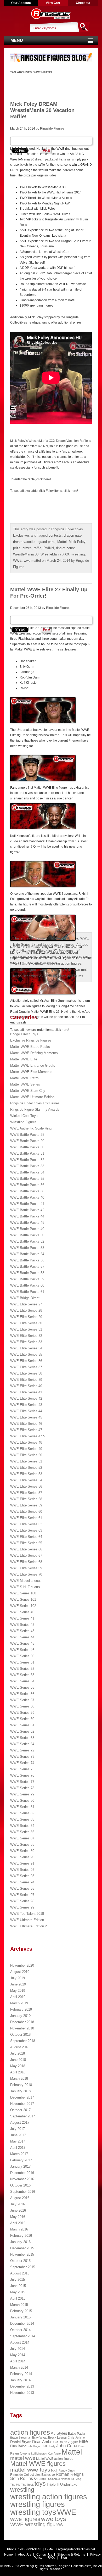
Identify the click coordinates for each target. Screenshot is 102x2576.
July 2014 (18, 2349)
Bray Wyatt (40, 2438)
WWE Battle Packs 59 (27, 1279)
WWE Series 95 (22, 1888)
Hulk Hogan (34, 2446)
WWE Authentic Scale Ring (31, 1128)
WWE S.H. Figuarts (25, 1587)
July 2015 (18, 2280)
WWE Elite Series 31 (26, 1329)
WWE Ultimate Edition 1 (29, 1920)
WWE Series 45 (22, 1643)
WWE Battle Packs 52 (27, 1241)
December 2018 (22, 2022)
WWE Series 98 (22, 1901)
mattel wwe (48, 957)
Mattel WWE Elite (65, 938)
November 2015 (22, 2254)
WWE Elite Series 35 (26, 1354)
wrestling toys (50, 970)
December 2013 (22, 2386)
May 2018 (18, 2066)
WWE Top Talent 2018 (27, 1914)
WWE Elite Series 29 (26, 1317)
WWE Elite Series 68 (26, 1562)
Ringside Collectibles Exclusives (35, 1103)
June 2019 (18, 1984)
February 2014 (21, 2374)
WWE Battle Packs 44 (27, 1216)
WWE (17, 561)
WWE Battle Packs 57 (27, 1267)
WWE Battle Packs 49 (27, 1229)
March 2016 (19, 2229)
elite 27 (51, 951)
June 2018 (18, 2060)
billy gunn (28, 951)
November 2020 (22, 1965)
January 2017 (20, 2166)
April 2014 (18, 2361)
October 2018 (20, 2035)
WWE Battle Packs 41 (27, 1204)
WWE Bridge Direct (25, 1298)
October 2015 (20, 2261)
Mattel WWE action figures (55, 2459)
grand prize (47, 542)
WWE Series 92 (22, 1870)
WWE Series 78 (22, 1788)
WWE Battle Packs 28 (27, 1135)
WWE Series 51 (22, 1662)
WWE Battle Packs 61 (27, 1292)
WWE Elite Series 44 (26, 1411)
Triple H (53, 2484)
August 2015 (20, 2273)
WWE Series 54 (22, 1681)
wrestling (78, 554)
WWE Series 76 (22, 1775)
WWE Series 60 (22, 1719)
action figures (64, 945)
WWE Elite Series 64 (26, 1537)
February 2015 (21, 2311)
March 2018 (19, 2079)
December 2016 (22, 2173)
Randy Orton (67, 2471)
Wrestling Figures (23, 1122)
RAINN (43, 446)
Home (8, 2555)
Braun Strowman (21, 2438)
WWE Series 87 (22, 1838)
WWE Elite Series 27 (26, 1304)
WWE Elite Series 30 (26, 1323)
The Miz (15, 2485)
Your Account (21, 3)
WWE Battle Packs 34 (27, 1172)
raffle (38, 548)
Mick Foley (77, 542)
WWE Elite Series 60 (26, 1512)
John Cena (67, 2446)
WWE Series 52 (22, 1669)
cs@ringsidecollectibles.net (75, 2549)
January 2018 (20, 2091)
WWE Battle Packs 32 (27, 1160)
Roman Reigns (70, 2474)
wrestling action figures (64, 963)
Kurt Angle (54, 2453)
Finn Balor (18, 2446)
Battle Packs (77, 2433)
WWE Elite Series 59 (26, 1505)
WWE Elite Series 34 (26, 1348)
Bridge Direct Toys (24, 1034)
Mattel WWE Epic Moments (31, 1072)
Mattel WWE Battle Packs (30, 1047)
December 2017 (22, 2097)
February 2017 (21, 2160)
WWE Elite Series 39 (26, 1380)
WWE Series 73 (22, 1757)
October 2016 (20, 2185)
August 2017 (20, 2122)
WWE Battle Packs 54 (27, 1254)
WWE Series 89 (22, 1851)
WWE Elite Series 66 (26, 1549)
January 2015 (20, 2317)
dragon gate (73, 535)
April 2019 (18, 1997)
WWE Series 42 (22, 1625)
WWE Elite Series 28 (26, 1311)
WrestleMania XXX (55, 554)
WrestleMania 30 (26, 554)
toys (40, 2484)
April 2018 (18, 2072)
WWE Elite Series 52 (26, 1468)
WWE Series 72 (22, 1750)
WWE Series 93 (22, 1876)
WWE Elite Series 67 (26, 1556)
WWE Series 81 (22, 1807)
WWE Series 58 (22, 1706)
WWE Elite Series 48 (26, 1442)
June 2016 (18, 2210)
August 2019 (20, 1972)
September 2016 (23, 2192)
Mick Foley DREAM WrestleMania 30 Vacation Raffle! (42, 110)
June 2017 (18, 2135)
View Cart (53, 3)
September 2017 (23, 2116)
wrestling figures (25, 970)
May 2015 (18, 2292)
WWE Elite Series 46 (26, 1424)
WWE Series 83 (22, 1819)
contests (55, 535)
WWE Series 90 (22, 1857)
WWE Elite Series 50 (26, 1455)
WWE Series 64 (22, 1744)
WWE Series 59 (22, 1713)
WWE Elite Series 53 (26, 1474)
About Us (25, 2555)
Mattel (62, 542)
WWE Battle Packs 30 (27, 1147)
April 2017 (18, 2148)
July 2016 (18, 2204)
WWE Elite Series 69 (26, 1568)
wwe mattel (32, 561)
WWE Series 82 (22, 1813)
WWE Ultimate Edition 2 (29, 1926)
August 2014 (20, 2342)
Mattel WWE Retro (24, 1078)
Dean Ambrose (45, 2442)
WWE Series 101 (23, 1599)
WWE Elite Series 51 (26, 1461)
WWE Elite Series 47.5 (28, 1436)
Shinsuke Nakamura (61, 2479)
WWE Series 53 (22, 1675)
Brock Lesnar (58, 2438)
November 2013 (22, 2393)
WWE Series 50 (22, 1656)
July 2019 (18, 1978)
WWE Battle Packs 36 (27, 1185)
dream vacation (25, 542)
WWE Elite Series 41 (26, 1392)
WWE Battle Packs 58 (27, 1273)
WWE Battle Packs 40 (27, 1197)
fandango (66, 951)
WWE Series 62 (22, 1731)
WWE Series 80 (22, 1801)
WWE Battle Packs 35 (27, 1179)
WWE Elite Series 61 (26, 1518)
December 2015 (22, 2248)
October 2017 (20, 2110)
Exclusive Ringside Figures (31, 1040)
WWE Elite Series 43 (26, 1405)
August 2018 (20, 2047)
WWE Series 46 (22, 1650)
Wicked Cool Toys (24, 1116)
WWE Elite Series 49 (26, 1449)
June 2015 (18, 2286)
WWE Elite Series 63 (26, 1530)
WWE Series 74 (22, 1763)
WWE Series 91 (22, 1863)
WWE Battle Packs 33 (27, 1166)
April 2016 (18, 2223)
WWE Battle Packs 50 (27, 1235)
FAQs (51, 2558)
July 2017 (18, 2129)
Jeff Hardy (49, 2446)
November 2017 (22, 2104)
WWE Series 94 (22, 1882)
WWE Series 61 (22, 1725)
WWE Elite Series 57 (26, 1493)
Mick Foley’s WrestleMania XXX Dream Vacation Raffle (49, 441)
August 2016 (20, 2198)
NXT (54, 2470)
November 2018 (22, 2028)
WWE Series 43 (22, 1631)
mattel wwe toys (30, 2470)
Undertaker (36, 963)
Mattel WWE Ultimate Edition (32, 1097)
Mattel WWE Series (25, 1084)
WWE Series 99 (22, 1907)
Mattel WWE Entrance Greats (33, 1066)
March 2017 (19, 2154)
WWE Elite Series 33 (26, 1342)
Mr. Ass (64, 957)
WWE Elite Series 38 (26, 1373)
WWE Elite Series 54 (26, 1480)
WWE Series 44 (22, 1637)
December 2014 (22, 2324)
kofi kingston (39, 2453)
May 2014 (18, 2355)
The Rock (27, 2485)
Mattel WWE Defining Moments (34, 1053)
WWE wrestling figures (36, 2524)
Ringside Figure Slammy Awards (35, 1109)
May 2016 (18, 2217)
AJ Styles (59, 2433)
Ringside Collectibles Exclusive (33, 2475)
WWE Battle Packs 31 (27, 1153)
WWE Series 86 (22, 1832)
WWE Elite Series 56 (26, 1486)
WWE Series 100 (23, 1593)
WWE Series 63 (22, 1738)
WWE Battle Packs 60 (27, 1285)
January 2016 (20, 2242)
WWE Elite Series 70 (26, 1574)
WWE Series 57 (22, 1700)
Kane (81, 2446)
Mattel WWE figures (38, 2464)
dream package (46, 159)
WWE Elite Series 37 (26, 1367)
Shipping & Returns (71, 2555)
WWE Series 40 (22, 1612)
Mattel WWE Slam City (28, 1091)
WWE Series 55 (22, 1687)
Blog (64, 2558)
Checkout (83, 3)
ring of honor (65, 548)
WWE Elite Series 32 (26, 1336)
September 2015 (23, 2267)
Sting (78, 2479)
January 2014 (20, 2380)
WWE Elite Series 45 (26, 1417)
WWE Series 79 (22, 1794)
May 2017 (18, 2141)
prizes (27, 548)
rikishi (77, 957)
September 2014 (23, 2336)
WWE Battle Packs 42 (27, 1210)
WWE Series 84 (22, 1826)
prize (17, 548)
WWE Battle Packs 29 (27, 1141)
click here (43, 479)
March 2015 (19, 2305)
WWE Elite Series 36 (26, 1361)
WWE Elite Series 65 (26, 1543)
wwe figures (25, 2519)
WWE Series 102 (23, 1606)
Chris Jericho (76, 2438)
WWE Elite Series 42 (26, 1398)
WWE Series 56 (22, 1694)
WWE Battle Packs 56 (27, 1260)
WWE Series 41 (22, 1618)
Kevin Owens (20, 2453)
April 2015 (18, 2298)
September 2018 (23, 2041)
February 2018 (21, 2085)
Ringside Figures (52, 129)
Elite (40, 951)
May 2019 (18, 1991)
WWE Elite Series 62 (26, 1524)
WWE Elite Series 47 (26, 1430)
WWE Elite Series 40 (26, 1386)
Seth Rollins (22, 2478)
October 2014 (20, 2330)
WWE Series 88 (22, 1845)
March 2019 (19, 2003)
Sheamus (41, 2479)
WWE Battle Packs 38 (27, 1191)
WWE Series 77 (22, 1782)
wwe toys (54, 2519)
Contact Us (44, 2555)
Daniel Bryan (21, 2442)
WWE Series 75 (22, 1769)
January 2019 (20, 2016)
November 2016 (22, 2179)
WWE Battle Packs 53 (27, 1248)
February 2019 (21, 2009)
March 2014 (19, 2368)
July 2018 (18, 2053)
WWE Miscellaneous (26, 1581)
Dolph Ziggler (68, 2442)
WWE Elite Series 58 (26, 1499)
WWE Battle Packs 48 (27, 1223)
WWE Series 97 (22, 1895)
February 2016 (21, 2236)
